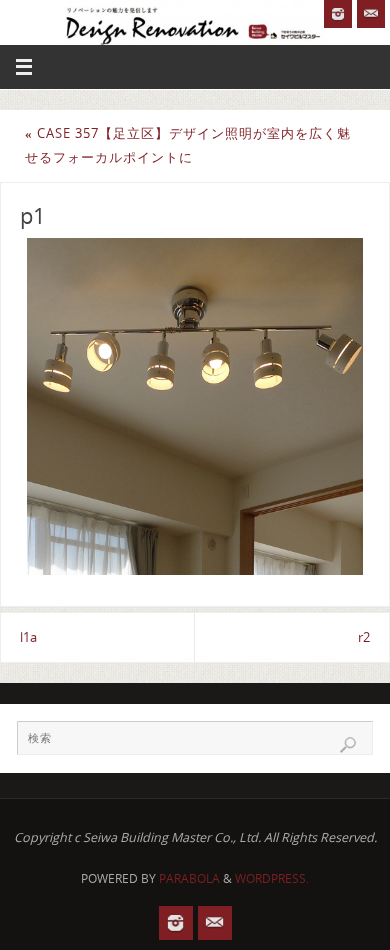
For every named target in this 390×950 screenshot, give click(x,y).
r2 (364, 637)
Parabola (189, 878)
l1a (28, 637)
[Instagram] (338, 14)
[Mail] (371, 14)
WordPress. (272, 878)
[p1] (195, 406)
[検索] (348, 745)
